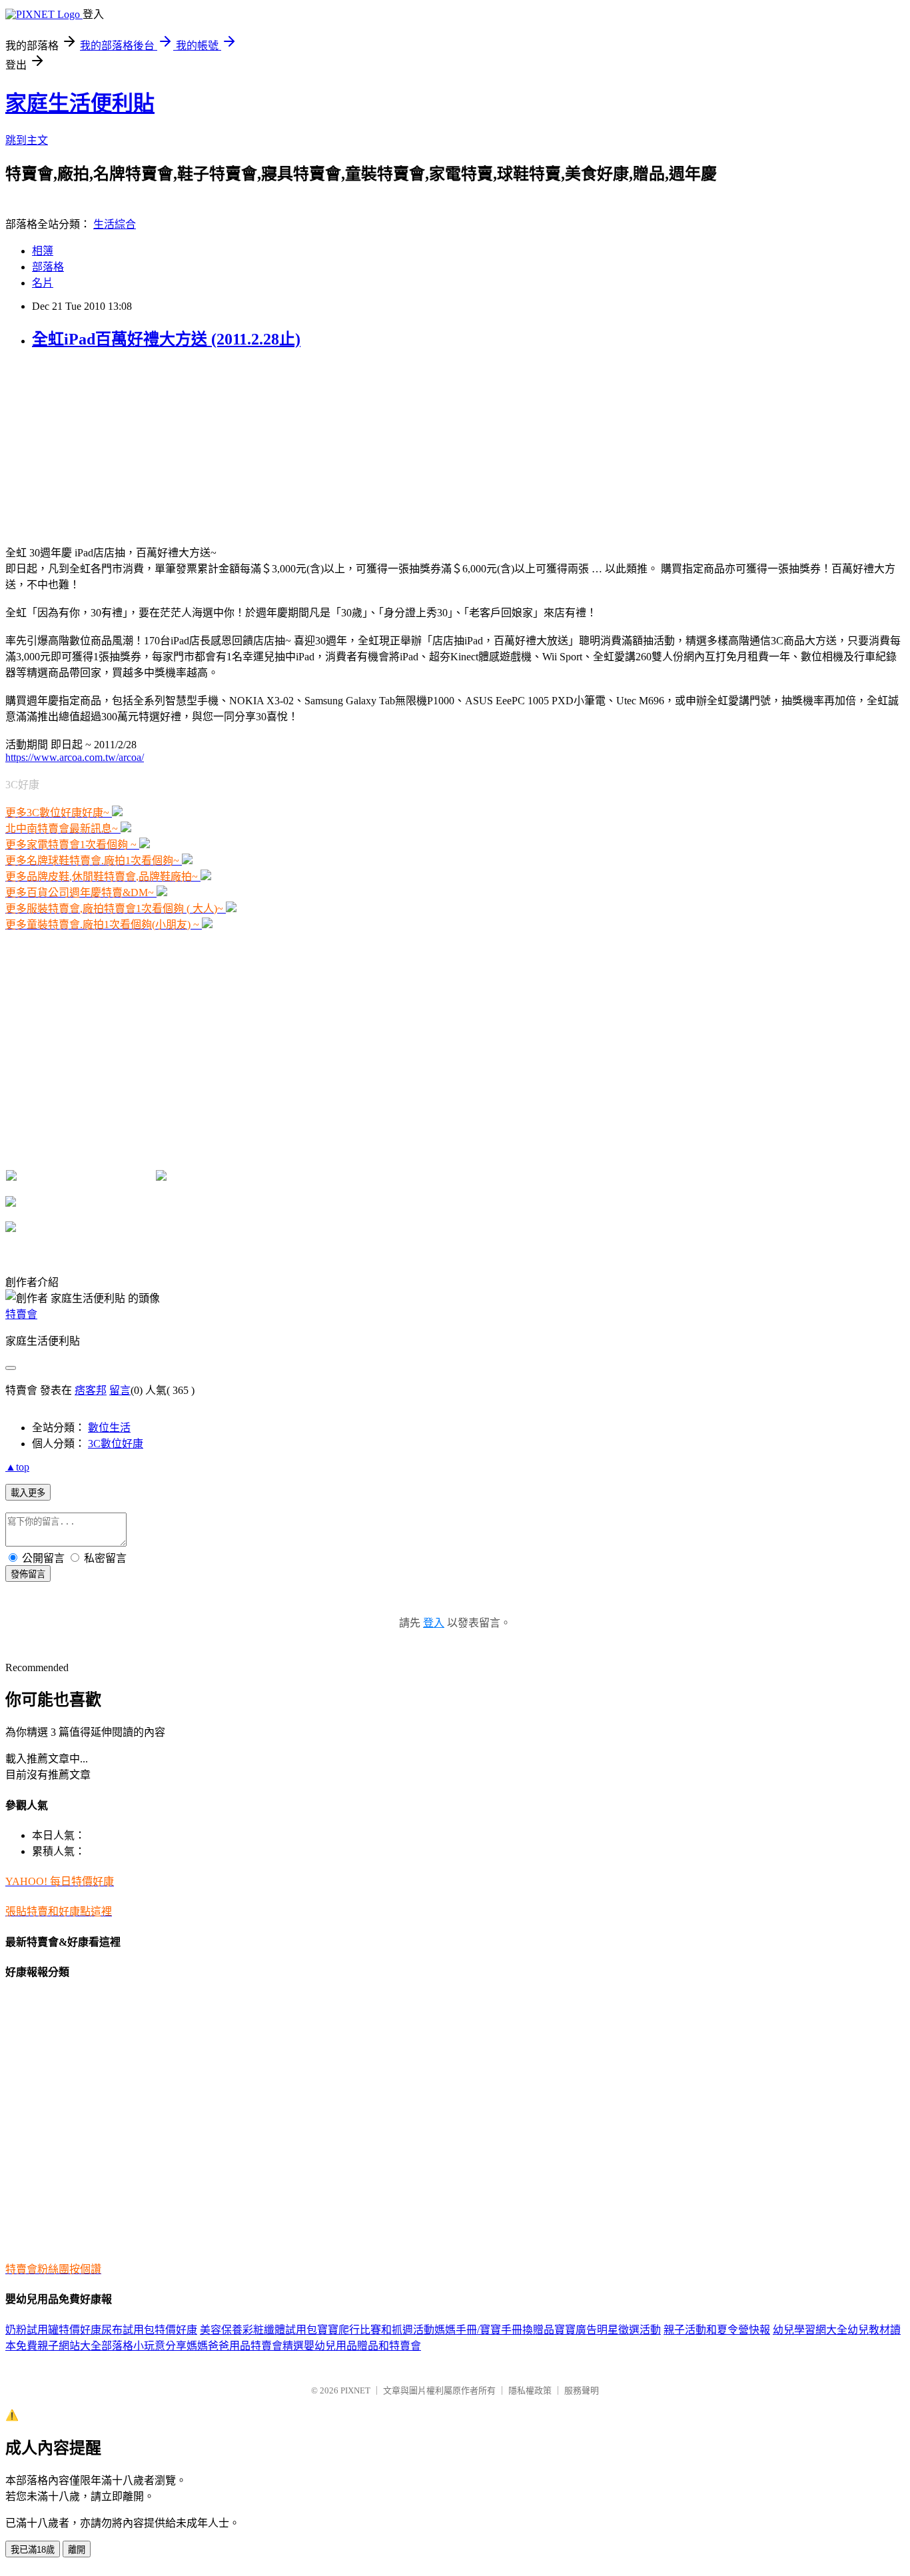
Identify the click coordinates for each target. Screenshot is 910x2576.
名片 (43, 283)
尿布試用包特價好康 (149, 2330)
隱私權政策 (530, 2390)
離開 (77, 2550)
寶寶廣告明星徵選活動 (608, 2330)
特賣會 (21, 1314)
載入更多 (28, 1493)
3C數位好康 (116, 1444)
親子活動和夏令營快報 (717, 2330)
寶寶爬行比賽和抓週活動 (376, 2330)
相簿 (43, 251)
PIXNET (355, 2390)
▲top (17, 1467)
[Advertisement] (89, 446)
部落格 (48, 267)
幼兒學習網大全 (810, 2330)
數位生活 (109, 1428)
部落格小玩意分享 (144, 2346)
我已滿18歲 (33, 2550)
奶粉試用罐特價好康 (53, 2330)
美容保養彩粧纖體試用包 (258, 2330)
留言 (120, 1390)
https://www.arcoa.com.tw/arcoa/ (75, 757)
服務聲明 (582, 2390)
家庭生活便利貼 (80, 103)
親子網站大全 (69, 2346)
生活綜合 (115, 224)
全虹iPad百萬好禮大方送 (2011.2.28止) (166, 339)
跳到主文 (27, 140)
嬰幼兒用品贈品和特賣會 (362, 2346)
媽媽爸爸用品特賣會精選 (245, 2346)
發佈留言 (28, 1574)
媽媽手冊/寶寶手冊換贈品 (494, 2330)
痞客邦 (91, 1390)
